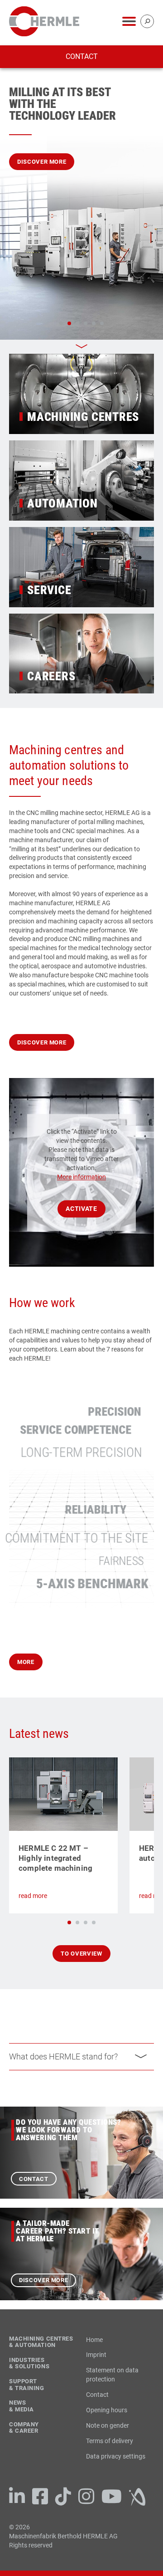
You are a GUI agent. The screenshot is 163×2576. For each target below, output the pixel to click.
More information (81, 1177)
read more (33, 1896)
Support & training (27, 2385)
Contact (82, 56)
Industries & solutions (29, 2364)
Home (94, 2340)
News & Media (22, 2406)
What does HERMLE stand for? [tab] (63, 2056)
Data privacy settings (116, 2456)
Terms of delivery (110, 2441)
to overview (81, 1954)
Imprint (96, 2355)
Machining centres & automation (41, 2342)
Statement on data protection (112, 2375)
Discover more (42, 162)
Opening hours (107, 2410)
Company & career (24, 2428)
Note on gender (108, 2425)
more (26, 1662)
